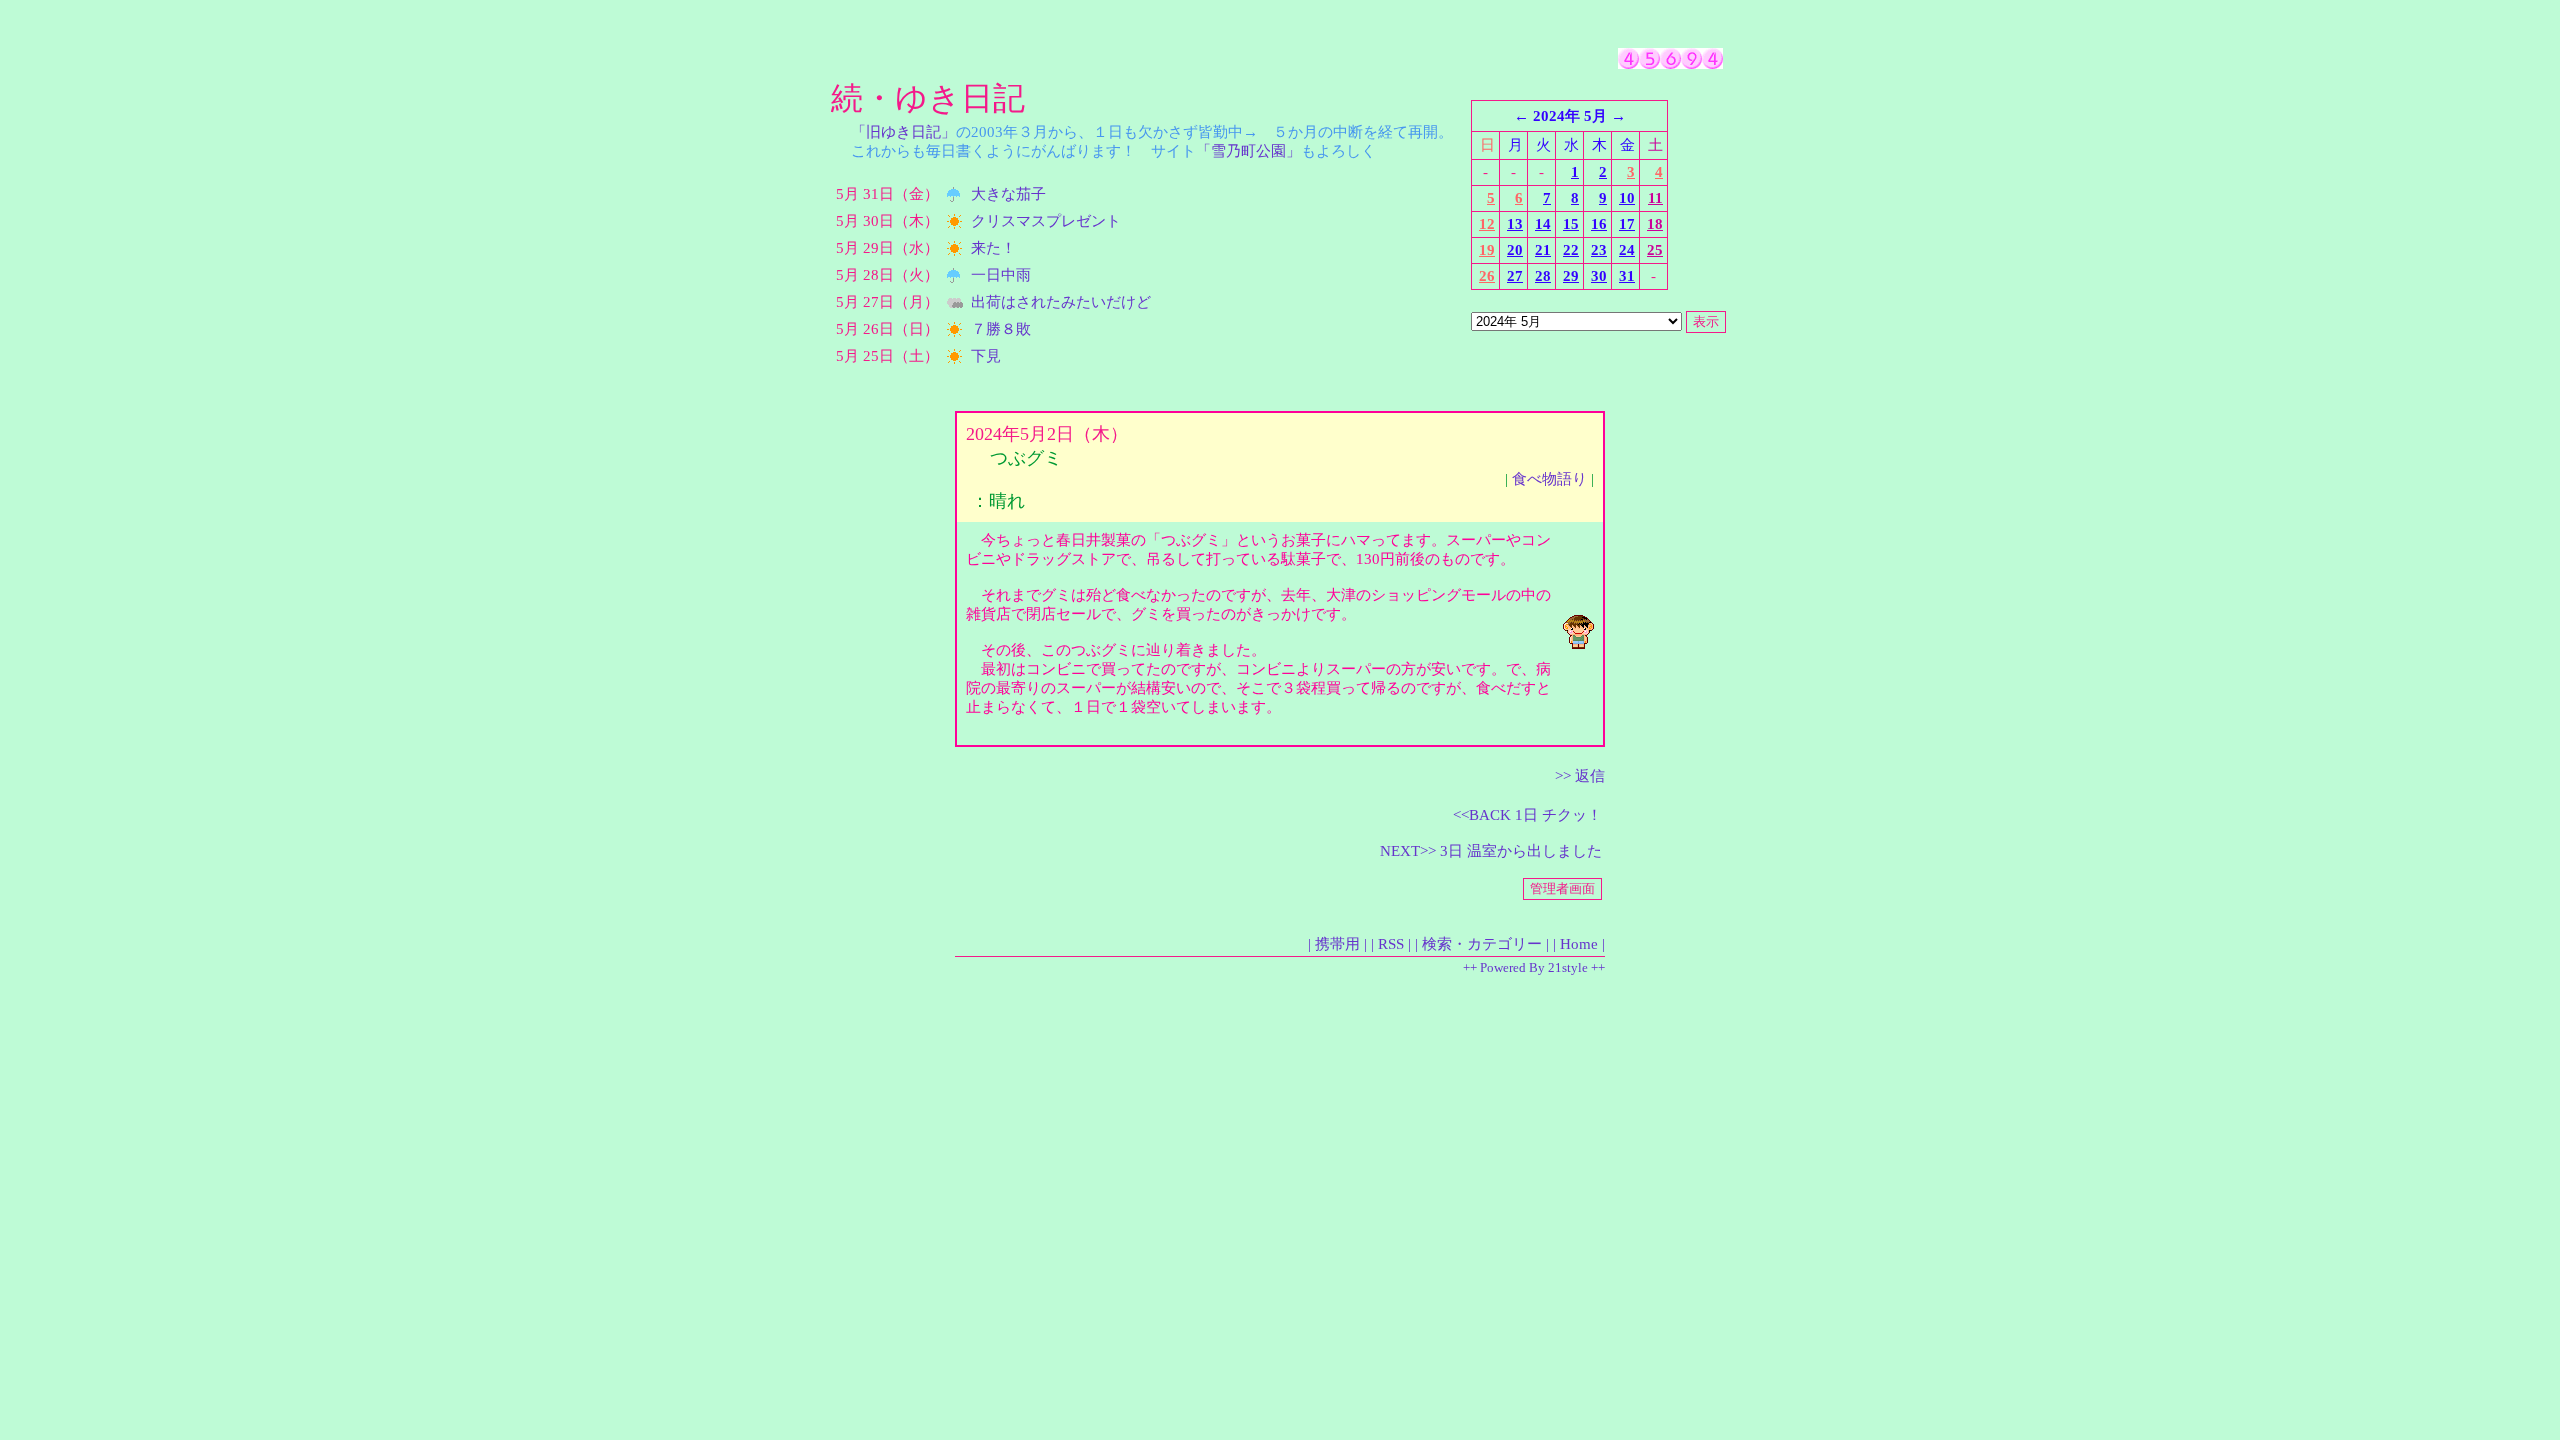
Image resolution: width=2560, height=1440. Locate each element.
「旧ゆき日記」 (903, 132)
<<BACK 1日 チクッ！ (1527, 815)
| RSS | (1391, 944)
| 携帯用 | (1337, 944)
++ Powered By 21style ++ (1534, 967)
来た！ (993, 248)
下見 (986, 356)
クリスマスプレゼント (1046, 221)
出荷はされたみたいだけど (1061, 302)
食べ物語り (1549, 479)
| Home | (1579, 944)
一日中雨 (1001, 275)
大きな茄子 (1008, 194)
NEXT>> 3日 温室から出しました (1491, 851)
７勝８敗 (1001, 329)
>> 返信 (1580, 776)
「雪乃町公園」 (1248, 151)
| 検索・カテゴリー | (1482, 944)
